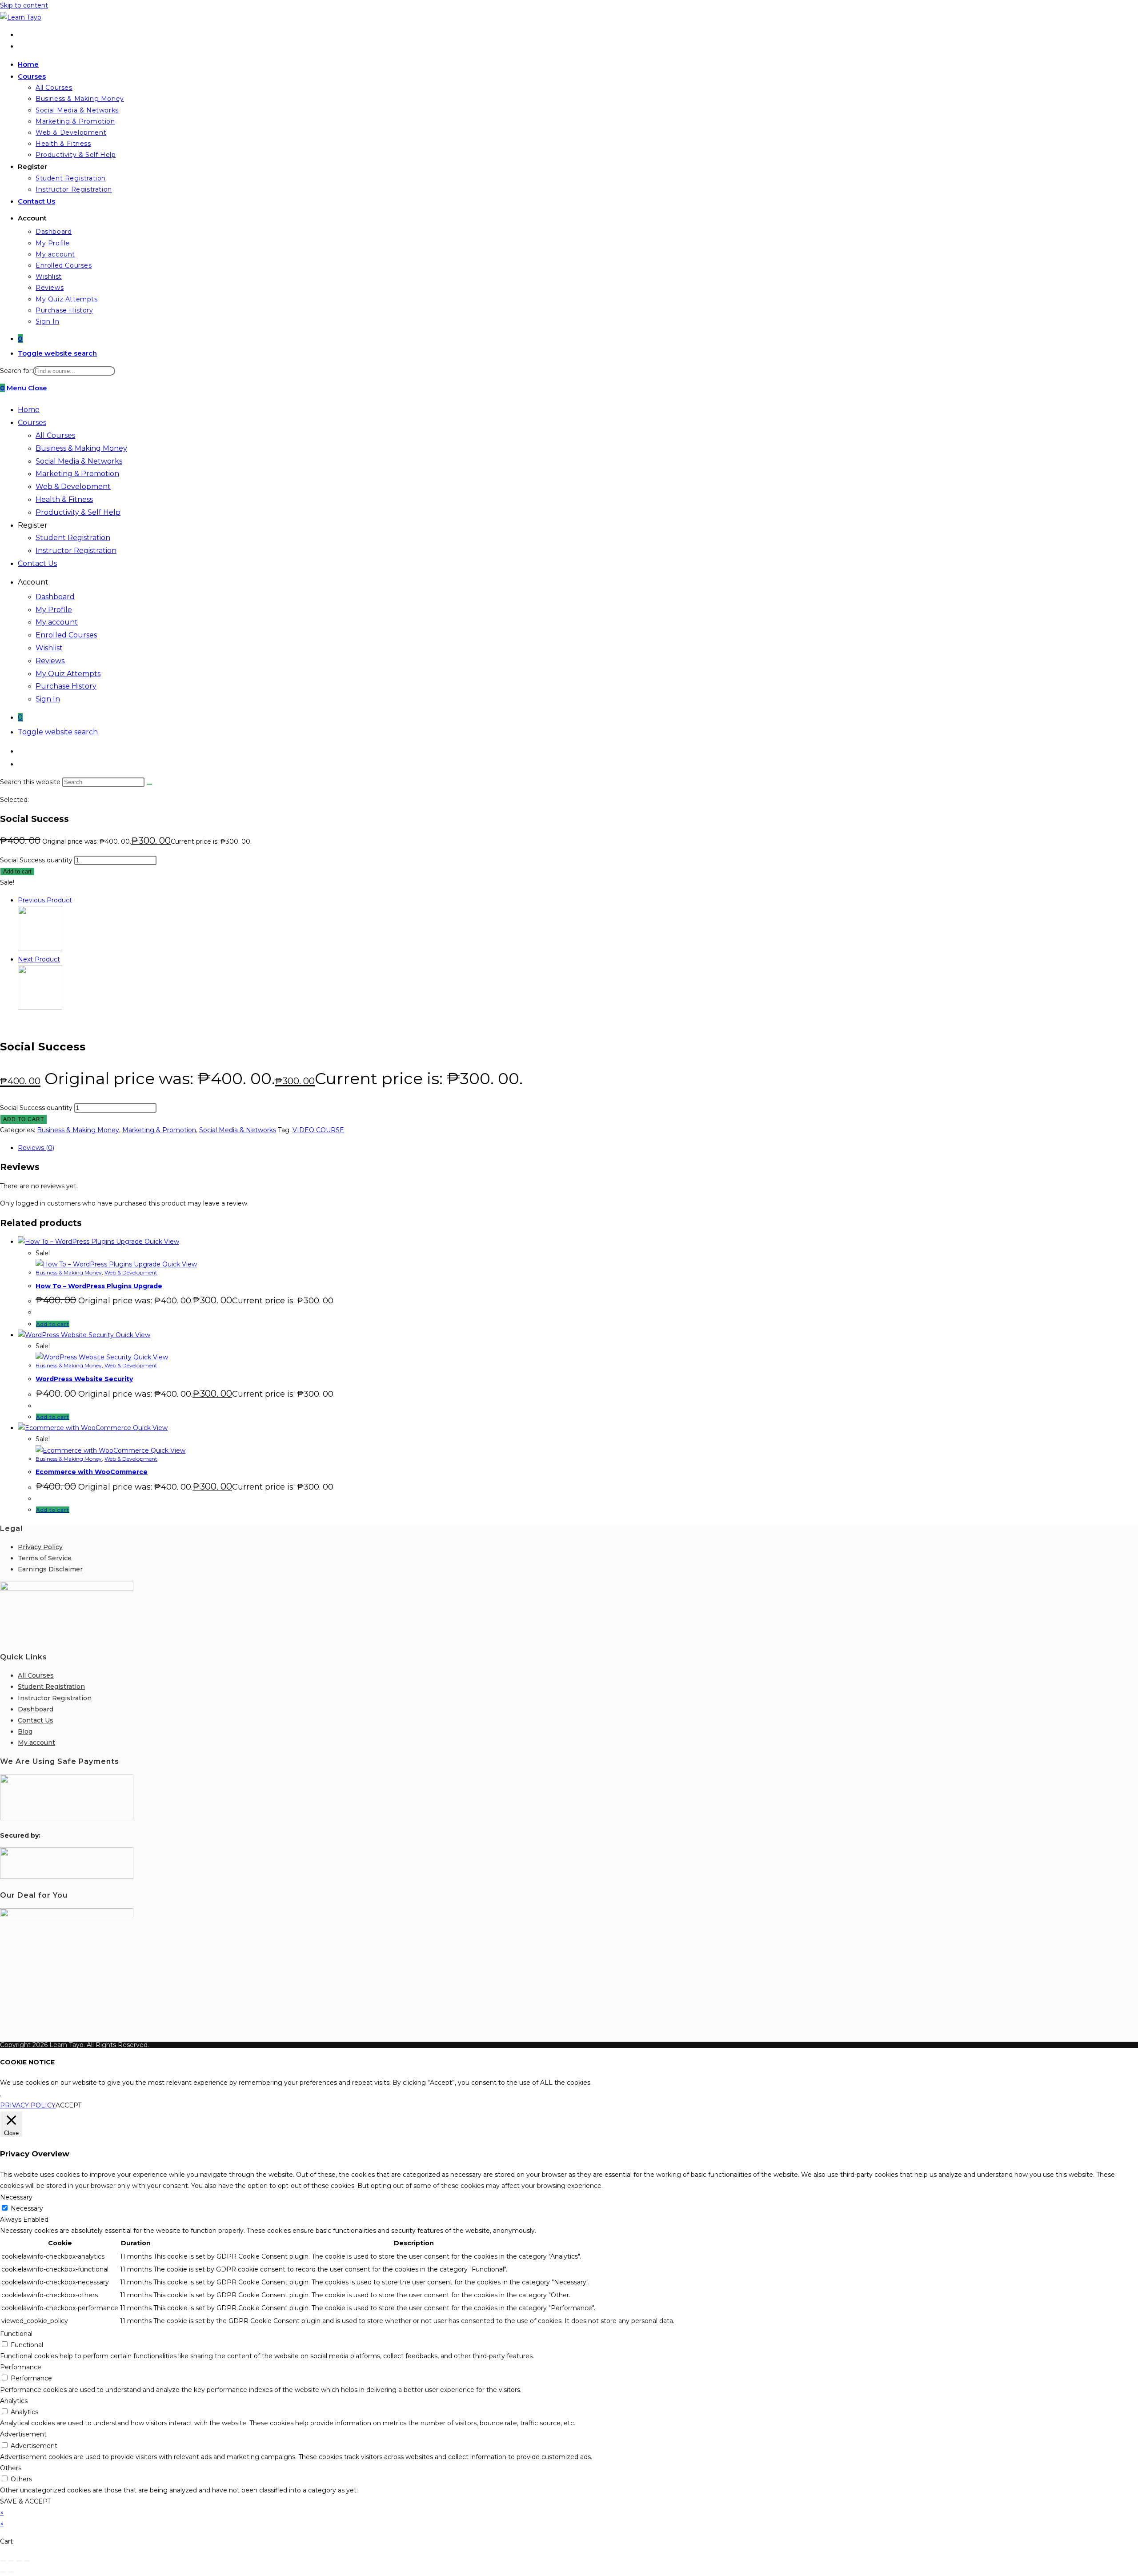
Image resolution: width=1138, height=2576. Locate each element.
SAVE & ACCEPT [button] (25, 2501)
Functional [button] (16, 2334)
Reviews (50, 661)
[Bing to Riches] (40, 948)
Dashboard (55, 597)
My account (57, 622)
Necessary (27, 2208)
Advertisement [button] (23, 2434)
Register (33, 525)
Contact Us (37, 563)
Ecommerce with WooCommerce (92, 1472)
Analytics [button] (14, 2401)
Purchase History (66, 686)
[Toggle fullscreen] (11, 2561)
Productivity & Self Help (78, 512)
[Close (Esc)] (27, 2561)
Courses (32, 423)
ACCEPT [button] (68, 2105)
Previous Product (45, 900)
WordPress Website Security (84, 1379)
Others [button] (11, 2468)
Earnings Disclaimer (50, 1569)
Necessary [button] (16, 2197)
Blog (25, 1731)
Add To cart (24, 1119)
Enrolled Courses (66, 635)
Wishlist (49, 648)
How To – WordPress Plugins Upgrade (99, 1286)
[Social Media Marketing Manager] (40, 1007)
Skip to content (24, 5)
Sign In (48, 699)
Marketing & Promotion (77, 474)
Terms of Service (45, 1558)
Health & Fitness (64, 499)
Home (29, 410)
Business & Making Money (81, 448)
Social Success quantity (36, 860)
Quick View (161, 1242)
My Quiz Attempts (68, 674)
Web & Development (73, 487)
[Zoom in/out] (3, 2561)
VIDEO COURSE (318, 1130)
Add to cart (17, 871)
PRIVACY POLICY (28, 2105)
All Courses (55, 435)
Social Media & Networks (79, 461)
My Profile (54, 610)
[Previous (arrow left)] (3, 2572)
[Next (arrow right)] (11, 2572)
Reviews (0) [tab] (36, 1148)
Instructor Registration (76, 551)
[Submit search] (149, 784)
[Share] (19, 2561)
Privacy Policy (40, 1547)
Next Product (39, 959)
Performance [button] (21, 2367)
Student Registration (73, 538)
